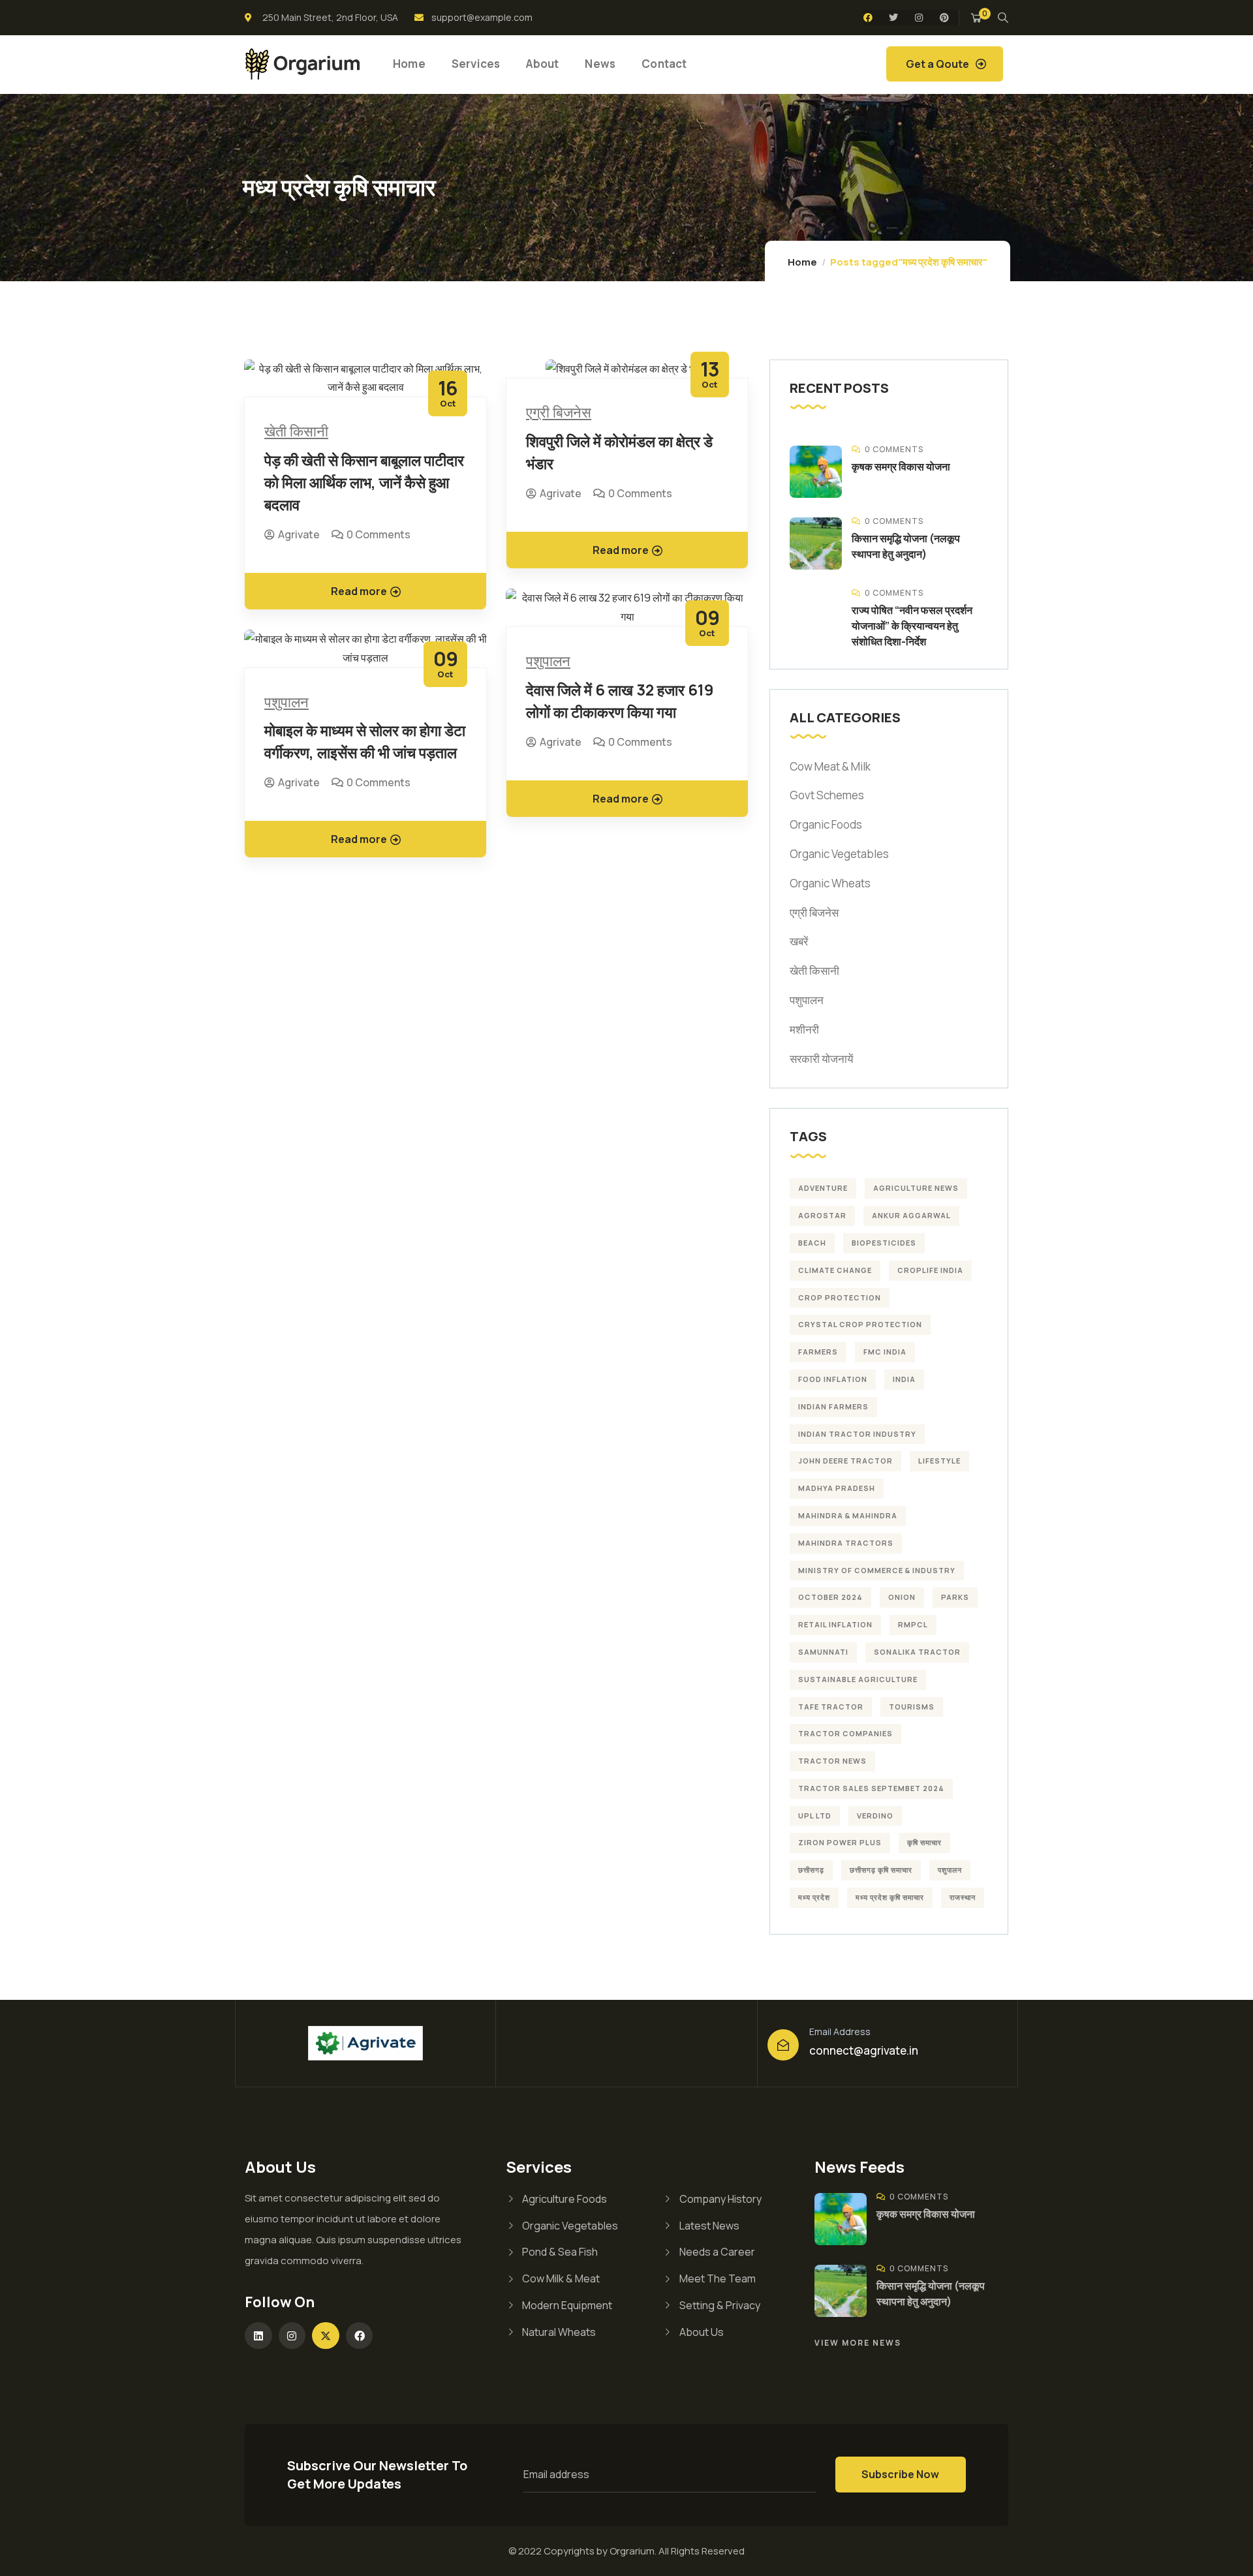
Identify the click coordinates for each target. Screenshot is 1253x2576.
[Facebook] (868, 18)
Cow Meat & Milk (830, 766)
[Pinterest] (944, 18)
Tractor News (832, 1761)
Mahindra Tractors (846, 1543)
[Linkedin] (258, 2336)
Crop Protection (840, 1297)
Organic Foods (826, 824)
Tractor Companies (845, 1733)
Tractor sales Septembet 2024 (871, 1788)
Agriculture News (916, 1188)
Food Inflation (833, 1379)
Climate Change (835, 1270)
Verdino (875, 1816)
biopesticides (884, 1243)
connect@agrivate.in (864, 2050)
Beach (812, 1243)
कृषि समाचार (924, 1842)
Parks (955, 1597)
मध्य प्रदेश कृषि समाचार (890, 1897)
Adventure (823, 1188)
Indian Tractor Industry (857, 1434)
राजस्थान (963, 1897)
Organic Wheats (830, 883)
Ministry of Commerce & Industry (877, 1570)
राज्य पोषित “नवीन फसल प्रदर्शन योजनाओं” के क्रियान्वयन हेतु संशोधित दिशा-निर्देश (912, 626)
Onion (902, 1597)
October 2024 (830, 1597)
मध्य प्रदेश (814, 1897)
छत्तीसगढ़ (811, 1870)
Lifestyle (939, 1461)
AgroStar (822, 1215)
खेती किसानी (296, 433)
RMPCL (913, 1624)
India (904, 1379)
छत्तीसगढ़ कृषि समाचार (881, 1870)
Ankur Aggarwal (911, 1215)
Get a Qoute (937, 64)
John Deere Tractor (845, 1461)
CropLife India (930, 1270)
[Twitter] (893, 18)
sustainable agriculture (858, 1679)
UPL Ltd (815, 1816)
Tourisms (912, 1707)
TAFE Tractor (831, 1707)
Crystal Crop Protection (860, 1324)
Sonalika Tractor (917, 1652)
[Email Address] (783, 2045)
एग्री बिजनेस (559, 414)
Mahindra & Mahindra (848, 1515)
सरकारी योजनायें (821, 1059)
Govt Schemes (827, 795)
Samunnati (823, 1652)
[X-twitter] (326, 2336)
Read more (359, 591)
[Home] (302, 64)
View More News (858, 2343)
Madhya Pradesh (837, 1488)
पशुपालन (548, 662)
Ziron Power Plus (840, 1842)
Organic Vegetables (839, 854)
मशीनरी (804, 1029)
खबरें (799, 941)
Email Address (840, 2032)
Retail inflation (835, 1624)
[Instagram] (919, 18)
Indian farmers (833, 1406)
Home (802, 262)
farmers (818, 1352)
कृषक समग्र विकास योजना (901, 467)
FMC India (885, 1352)
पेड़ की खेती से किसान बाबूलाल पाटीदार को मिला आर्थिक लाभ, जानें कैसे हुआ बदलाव (364, 482)
